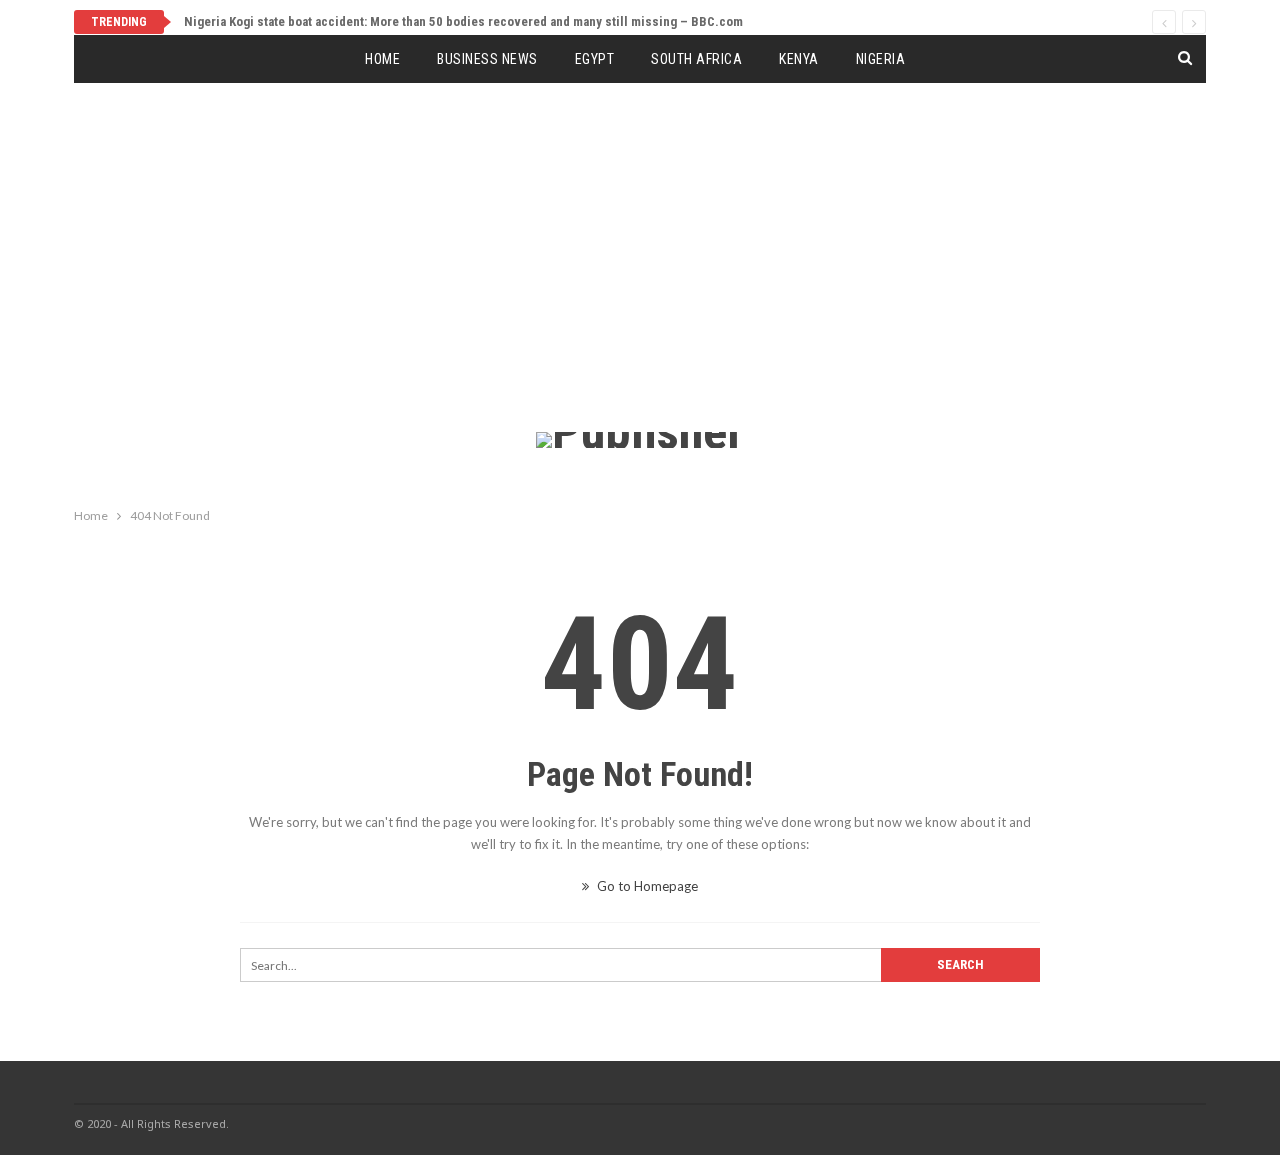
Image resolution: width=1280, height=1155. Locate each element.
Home (382, 59)
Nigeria (881, 59)
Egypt (595, 59)
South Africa (696, 59)
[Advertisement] (640, 282)
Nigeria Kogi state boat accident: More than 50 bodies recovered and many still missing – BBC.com (463, 21)
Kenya (799, 59)
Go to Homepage (646, 886)
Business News (487, 59)
